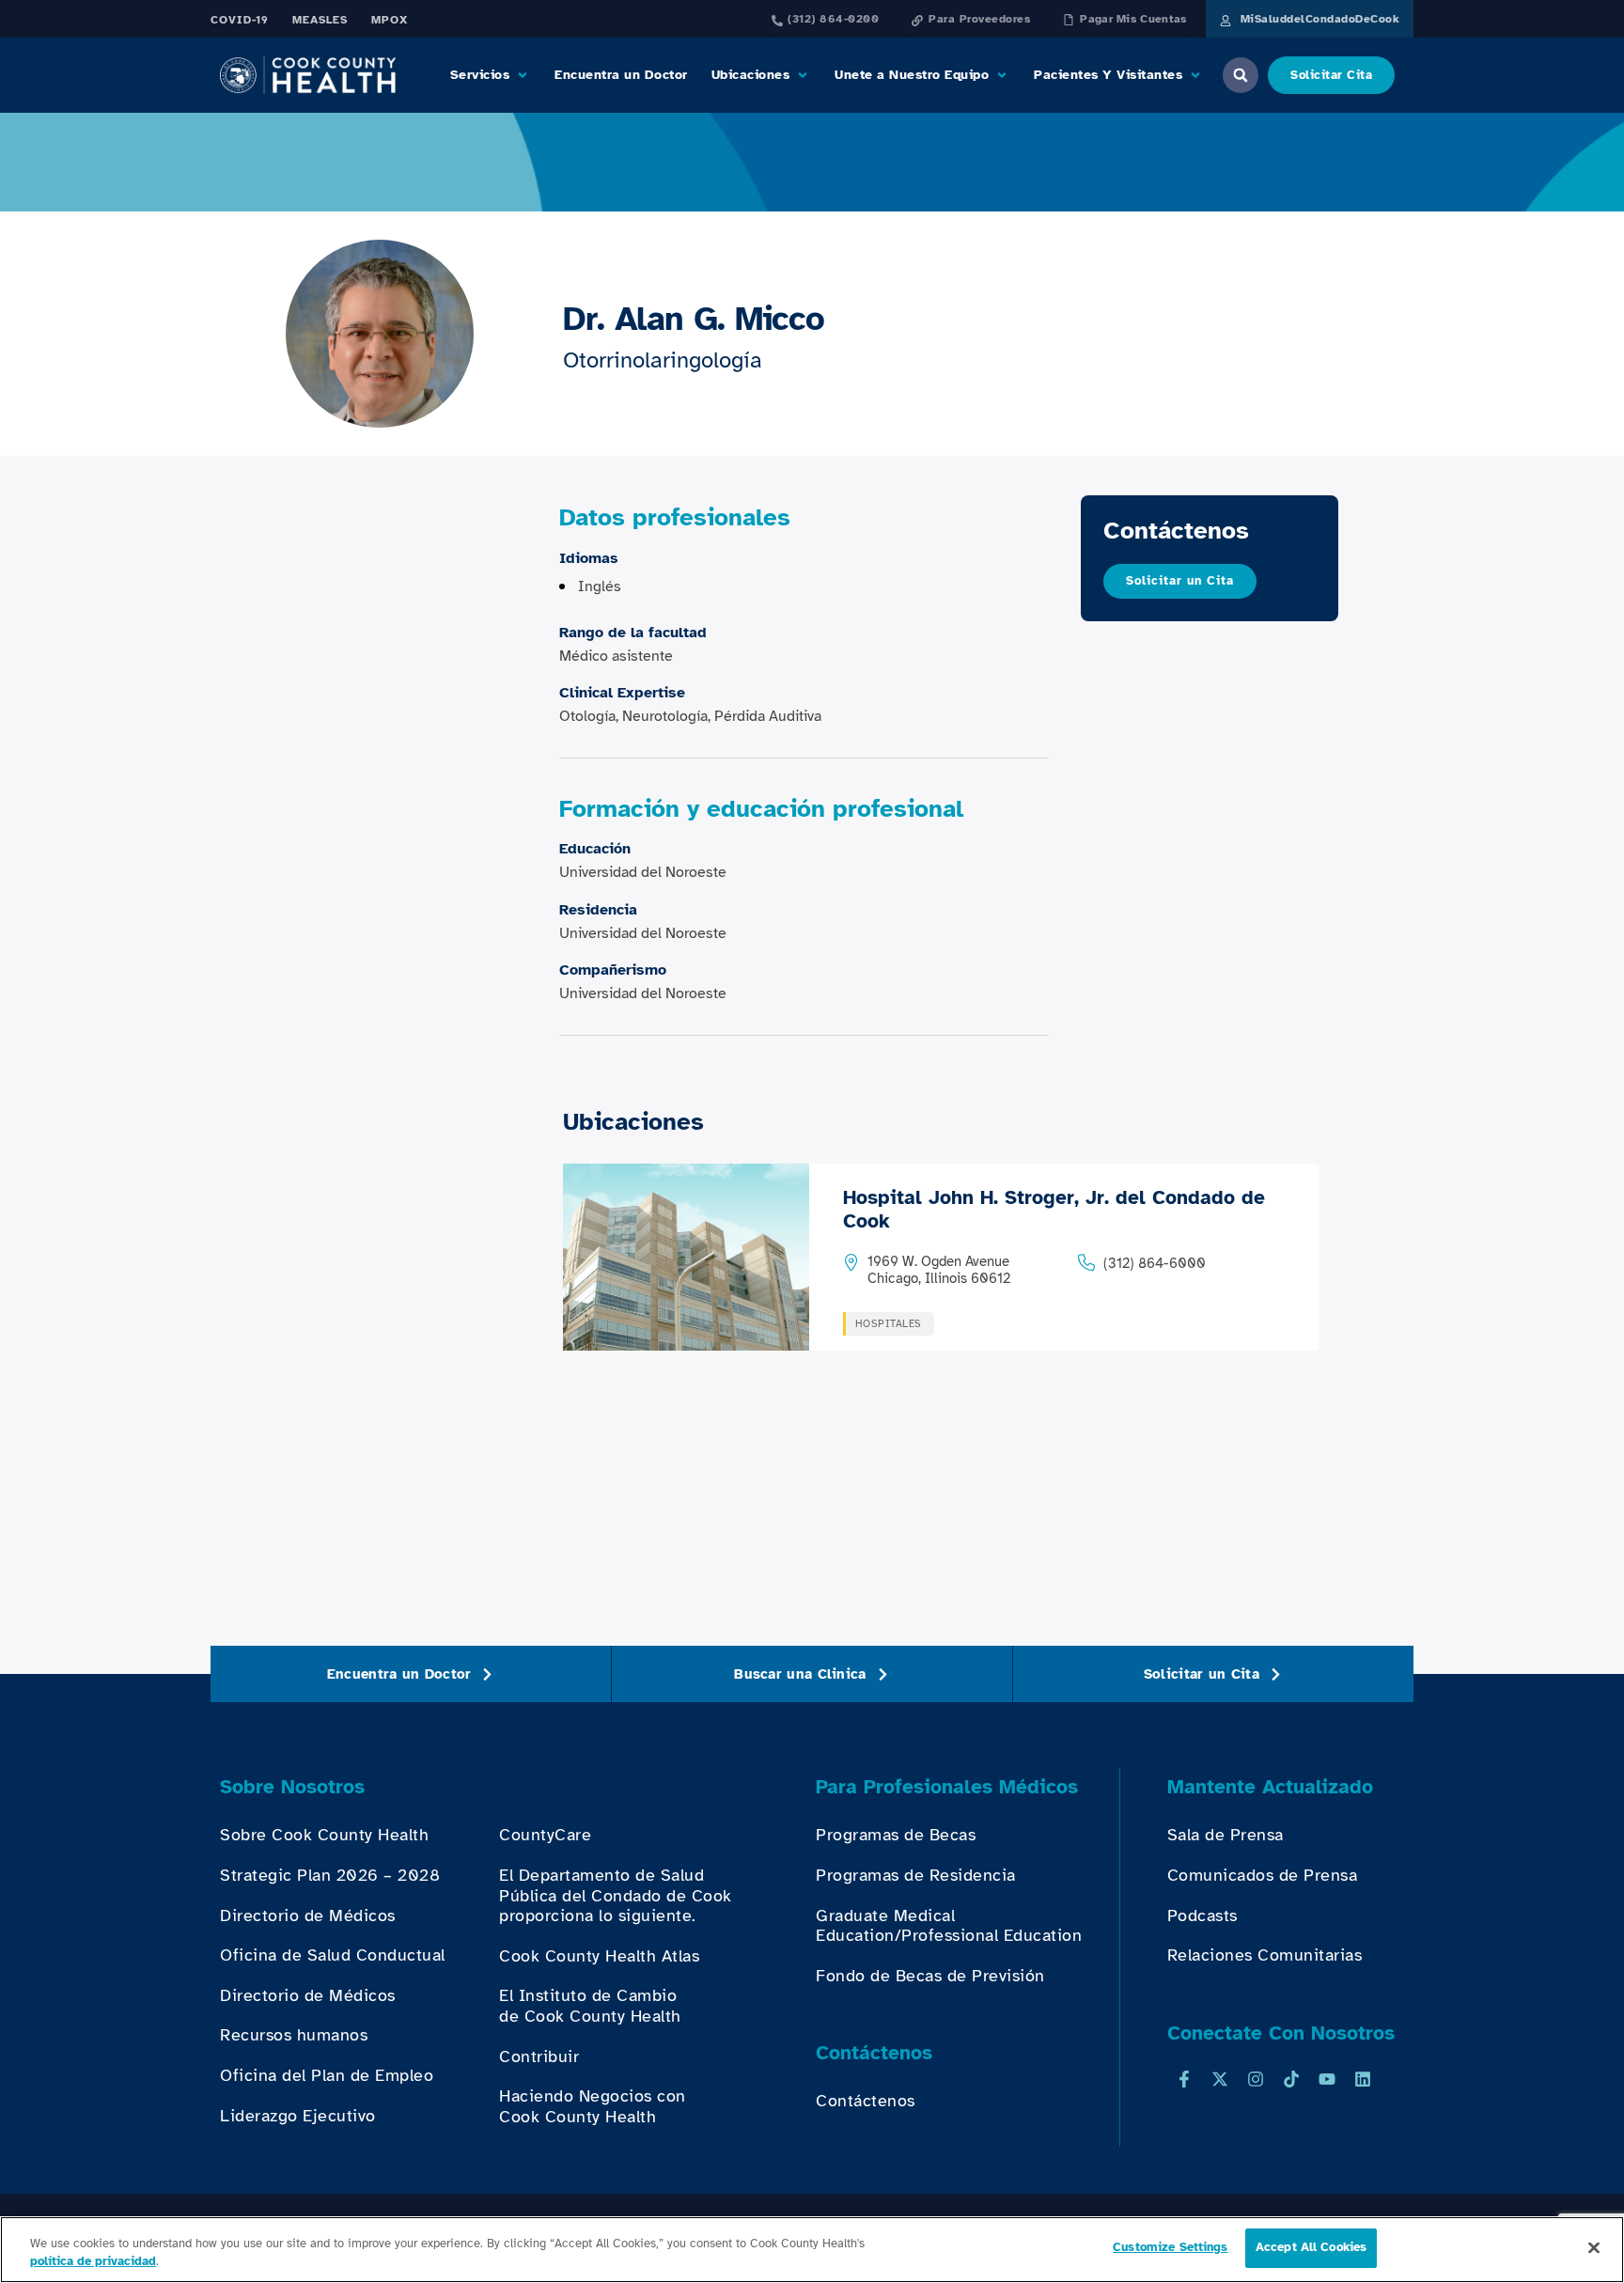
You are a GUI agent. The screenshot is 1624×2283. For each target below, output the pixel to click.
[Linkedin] (1363, 2079)
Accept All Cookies (1311, 2247)
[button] (491, 75)
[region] (812, 2250)
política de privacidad (93, 2262)
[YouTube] (1327, 2079)
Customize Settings (1170, 2247)
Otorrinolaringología (663, 360)
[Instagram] (1256, 2079)
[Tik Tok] (1291, 2079)
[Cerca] (1594, 2247)
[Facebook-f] (1184, 2079)
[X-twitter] (1220, 2079)
